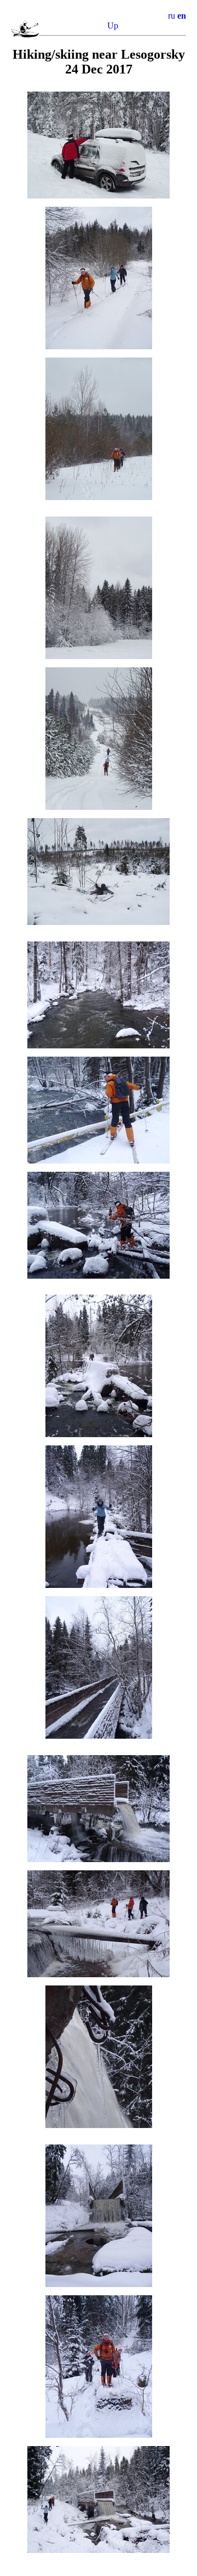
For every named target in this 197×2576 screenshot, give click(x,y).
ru (172, 16)
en (182, 16)
